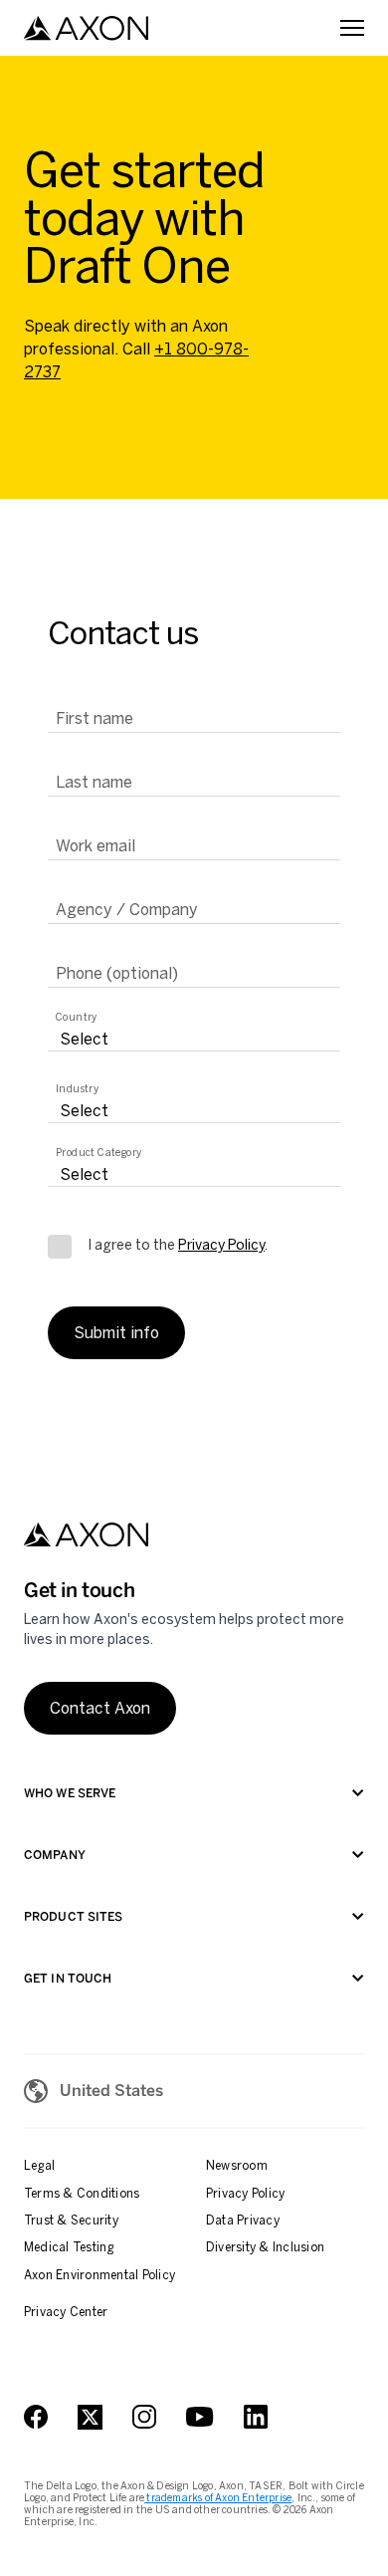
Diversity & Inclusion (265, 2247)
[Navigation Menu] (352, 28)
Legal (39, 2166)
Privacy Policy (221, 1245)
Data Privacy (243, 2221)
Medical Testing (69, 2247)
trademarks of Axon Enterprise (218, 2498)
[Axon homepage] (86, 28)
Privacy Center (66, 2312)
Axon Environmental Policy (99, 2275)
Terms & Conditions (82, 2194)
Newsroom (237, 2166)
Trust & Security (71, 2221)
